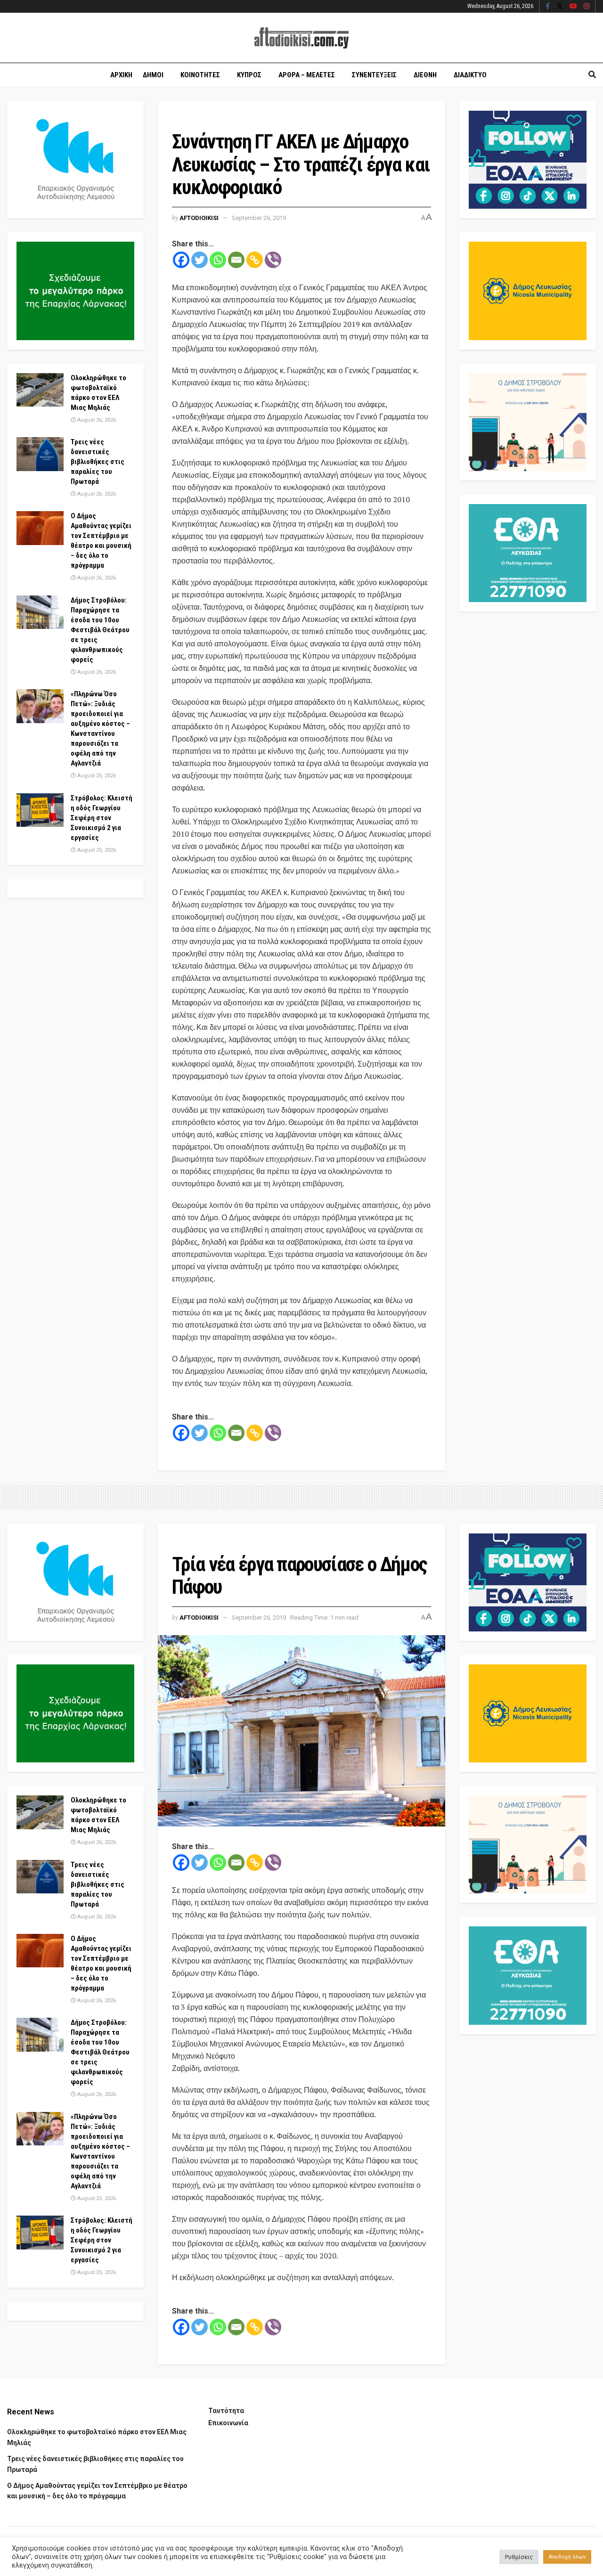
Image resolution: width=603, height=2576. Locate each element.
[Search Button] (592, 75)
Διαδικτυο (470, 75)
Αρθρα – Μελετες (307, 75)
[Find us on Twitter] (560, 7)
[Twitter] (200, 260)
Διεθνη (425, 75)
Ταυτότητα (226, 2411)
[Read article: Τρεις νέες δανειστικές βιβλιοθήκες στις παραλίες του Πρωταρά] (40, 454)
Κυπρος (249, 75)
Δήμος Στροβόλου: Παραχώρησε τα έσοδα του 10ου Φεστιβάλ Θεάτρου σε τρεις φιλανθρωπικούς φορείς (100, 630)
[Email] (236, 260)
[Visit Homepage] (301, 38)
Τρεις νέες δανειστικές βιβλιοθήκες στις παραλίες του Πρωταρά (98, 462)
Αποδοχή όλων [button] (567, 2557)
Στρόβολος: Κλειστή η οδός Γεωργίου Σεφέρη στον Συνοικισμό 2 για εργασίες (102, 818)
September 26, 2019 (259, 218)
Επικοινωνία (228, 2423)
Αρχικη (121, 75)
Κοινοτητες (200, 75)
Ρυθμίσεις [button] (519, 2557)
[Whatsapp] (218, 260)
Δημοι (153, 75)
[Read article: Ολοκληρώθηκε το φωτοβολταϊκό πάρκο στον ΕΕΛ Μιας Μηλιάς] (40, 390)
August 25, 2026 (96, 776)
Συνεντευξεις (374, 75)
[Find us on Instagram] (587, 7)
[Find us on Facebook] (548, 7)
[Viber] (273, 260)
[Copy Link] (255, 260)
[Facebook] (181, 260)
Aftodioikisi (199, 218)
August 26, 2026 (96, 420)
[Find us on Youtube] (573, 7)
